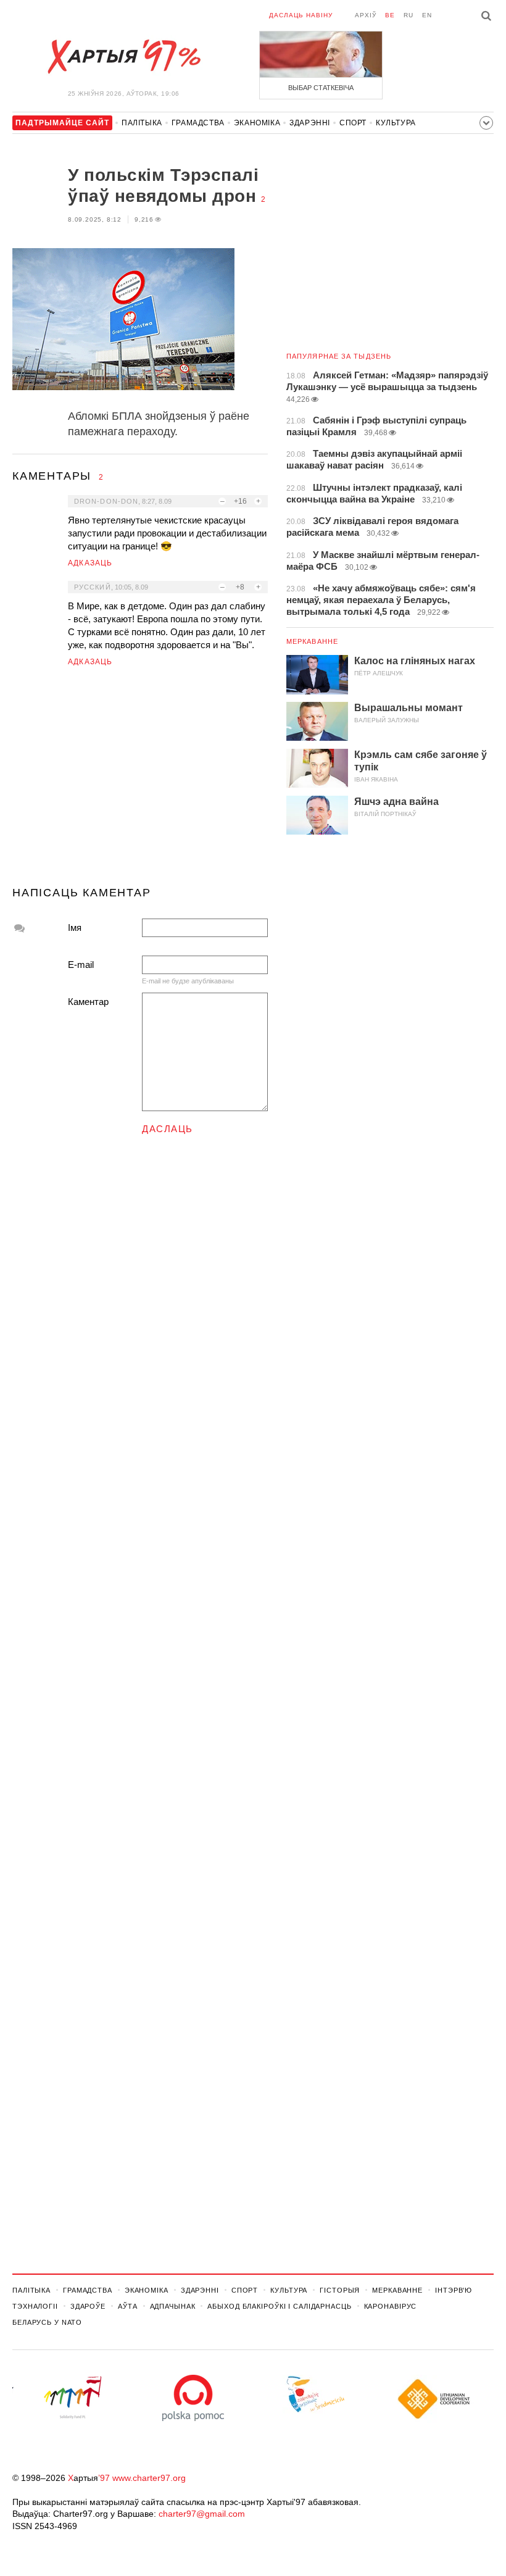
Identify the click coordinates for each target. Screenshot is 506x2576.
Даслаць (168, 1129)
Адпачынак (173, 2306)
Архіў (366, 15)
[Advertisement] (140, 782)
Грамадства (198, 123)
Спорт (353, 123)
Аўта (128, 2306)
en (427, 15)
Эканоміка (257, 123)
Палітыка (142, 123)
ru (409, 15)
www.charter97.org (149, 2478)
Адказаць (90, 563)
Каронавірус (391, 2306)
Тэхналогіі (35, 2306)
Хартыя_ (123, 57)
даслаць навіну (301, 15)
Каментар (88, 1002)
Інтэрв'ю (454, 2290)
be (390, 15)
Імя (75, 927)
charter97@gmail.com (202, 2514)
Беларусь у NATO (47, 2322)
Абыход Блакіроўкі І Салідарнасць (279, 2306)
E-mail (81, 965)
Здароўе (88, 2306)
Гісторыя (340, 2290)
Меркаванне (312, 641)
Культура (396, 123)
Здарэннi (310, 123)
